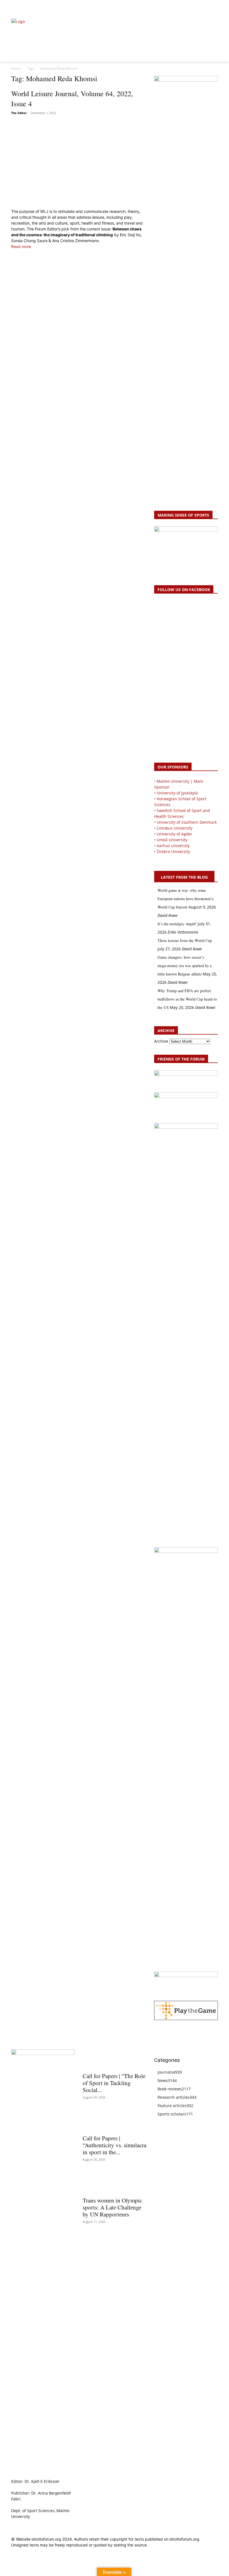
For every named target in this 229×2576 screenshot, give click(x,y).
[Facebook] (189, 7)
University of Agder (175, 834)
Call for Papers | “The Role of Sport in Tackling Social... (114, 2083)
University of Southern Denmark (187, 822)
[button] (18, 7)
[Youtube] (215, 7)
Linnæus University (175, 828)
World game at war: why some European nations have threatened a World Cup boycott (185, 899)
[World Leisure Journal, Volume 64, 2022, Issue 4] (79, 162)
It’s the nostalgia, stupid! (177, 924)
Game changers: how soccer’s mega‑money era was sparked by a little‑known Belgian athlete (185, 966)
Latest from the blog (184, 877)
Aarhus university (173, 846)
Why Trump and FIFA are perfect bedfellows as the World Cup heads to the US (187, 999)
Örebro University (173, 851)
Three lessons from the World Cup (185, 940)
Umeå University (172, 840)
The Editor (19, 113)
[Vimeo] (208, 7)
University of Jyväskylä (177, 793)
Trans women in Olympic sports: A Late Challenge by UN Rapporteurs (112, 2207)
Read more (21, 246)
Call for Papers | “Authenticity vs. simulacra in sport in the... (115, 2145)
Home (16, 68)
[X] (202, 7)
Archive (161, 1041)
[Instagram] (196, 7)
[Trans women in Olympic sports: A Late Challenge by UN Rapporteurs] (115, 2184)
